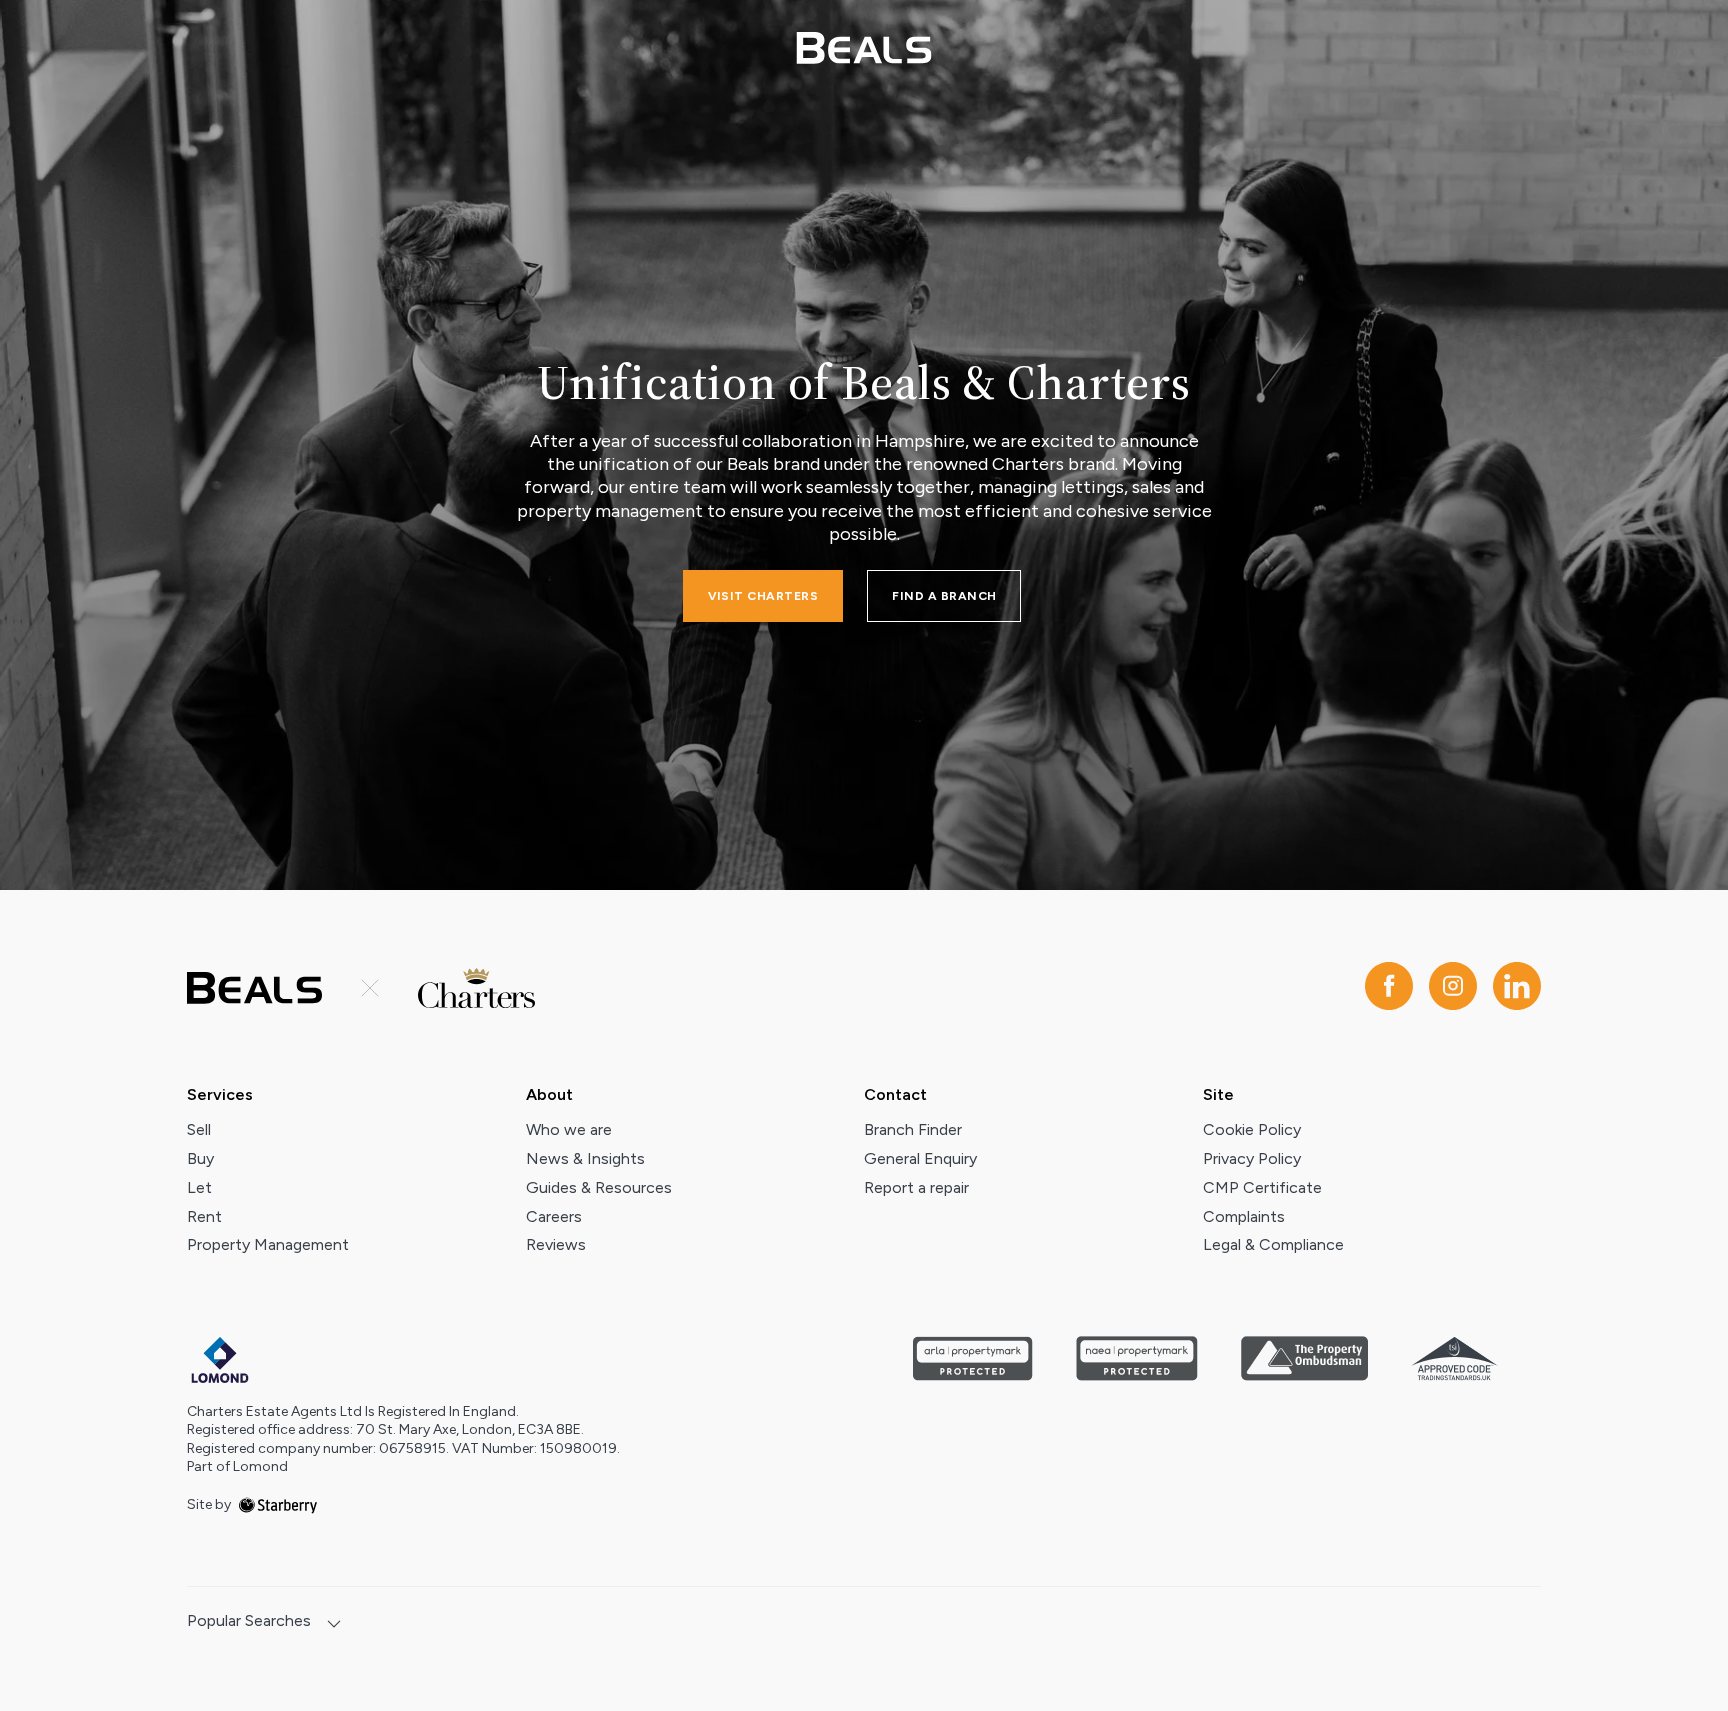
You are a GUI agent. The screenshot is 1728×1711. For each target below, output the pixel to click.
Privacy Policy (1252, 1158)
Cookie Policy (1252, 1129)
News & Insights (585, 1158)
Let (199, 1187)
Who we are (569, 1129)
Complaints (1244, 1216)
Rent (204, 1216)
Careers (554, 1216)
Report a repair (916, 1187)
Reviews (556, 1244)
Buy (200, 1158)
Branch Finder (913, 1129)
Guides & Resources (599, 1187)
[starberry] (278, 1504)
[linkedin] (1517, 987)
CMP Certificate (1262, 1187)
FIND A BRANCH (944, 596)
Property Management (268, 1244)
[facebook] (1389, 987)
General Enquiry (920, 1158)
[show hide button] (334, 1625)
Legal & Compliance (1273, 1244)
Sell (199, 1129)
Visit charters (763, 596)
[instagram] (1453, 987)
